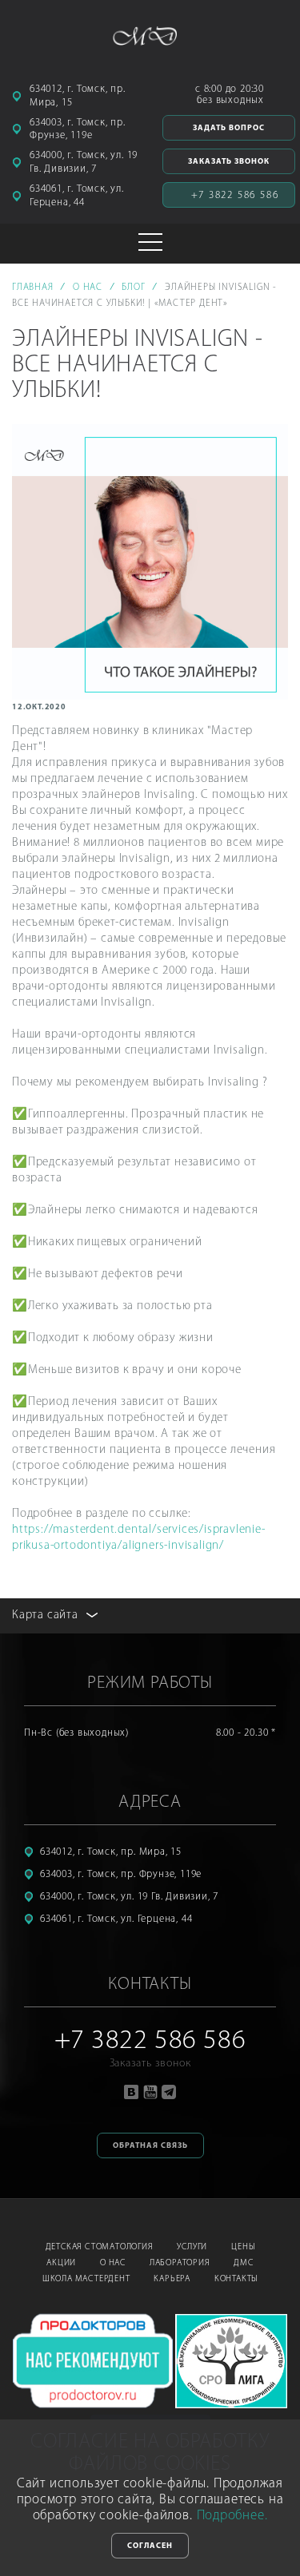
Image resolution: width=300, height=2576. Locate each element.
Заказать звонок (229, 162)
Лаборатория (180, 2263)
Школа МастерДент (86, 2279)
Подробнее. (232, 2516)
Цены (243, 2247)
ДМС (243, 2263)
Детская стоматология (100, 2247)
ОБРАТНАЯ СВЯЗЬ (150, 2146)
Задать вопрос (229, 128)
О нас (113, 2263)
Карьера (172, 2279)
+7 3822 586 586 (235, 195)
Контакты (236, 2279)
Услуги (192, 2247)
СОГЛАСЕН (150, 2546)
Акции (61, 2263)
